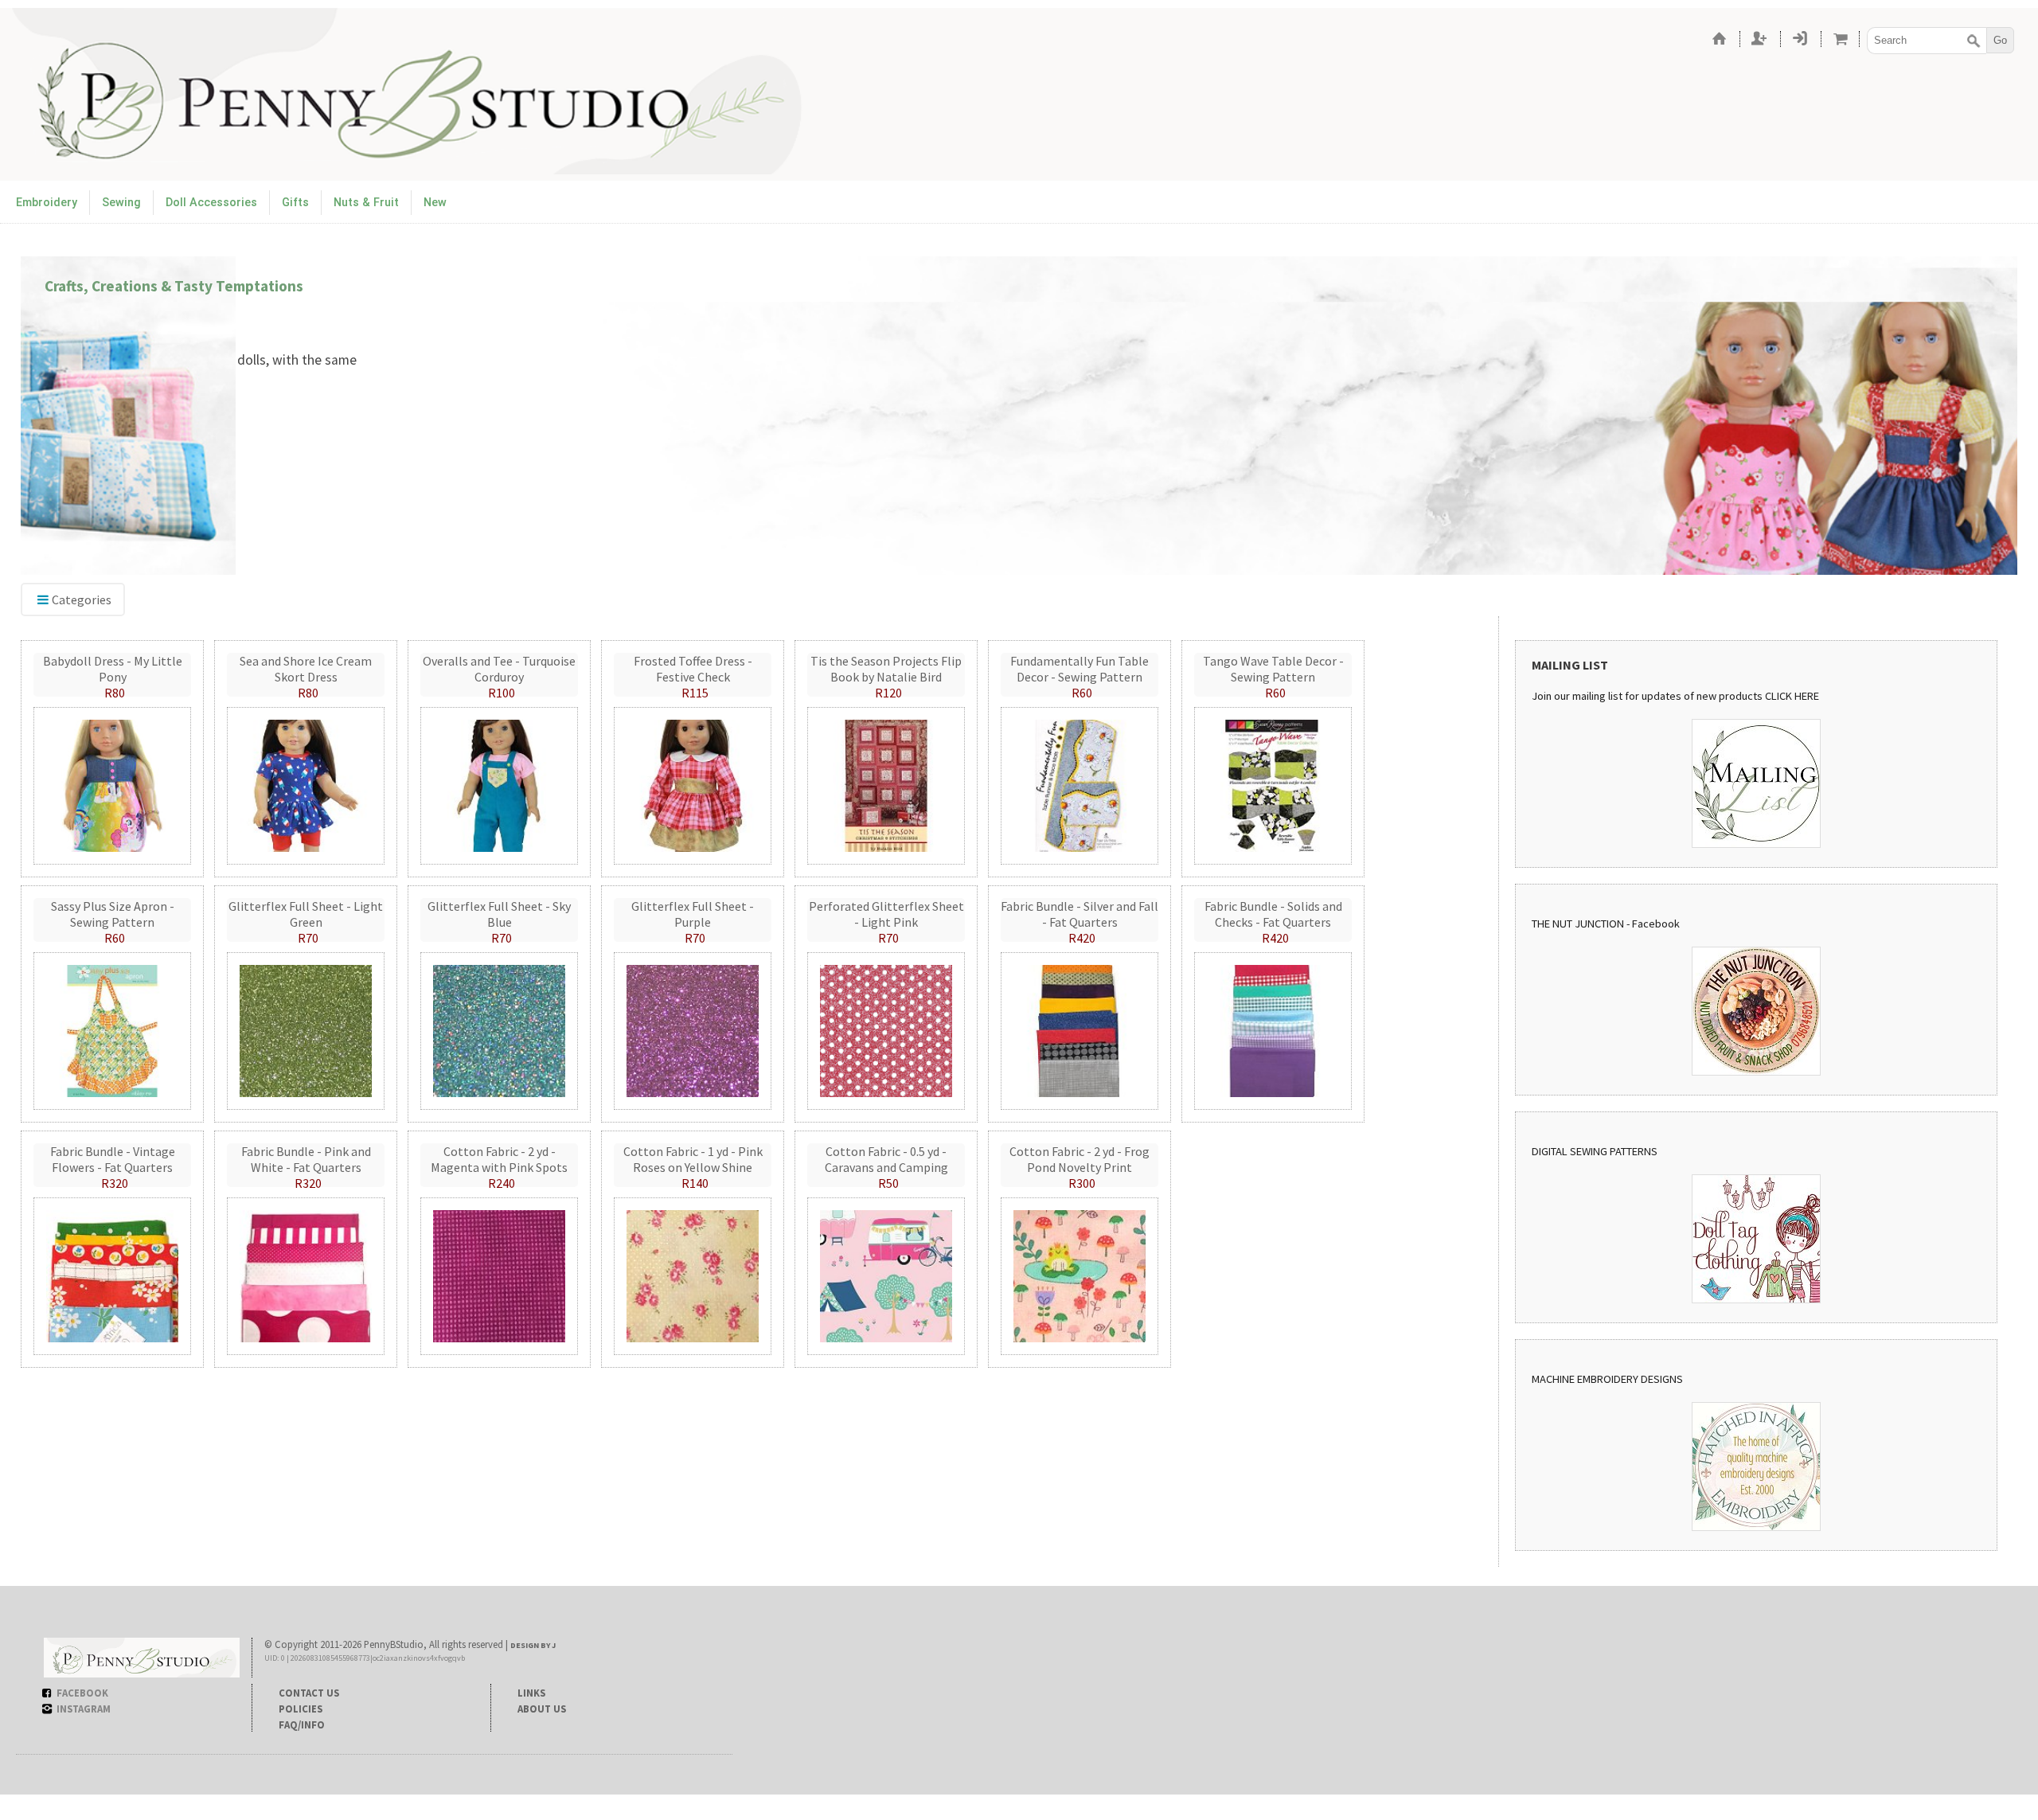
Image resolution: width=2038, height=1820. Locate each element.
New (435, 203)
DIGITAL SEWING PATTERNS (1595, 1151)
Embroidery (47, 203)
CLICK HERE (1792, 696)
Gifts (295, 203)
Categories (82, 600)
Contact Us (309, 1693)
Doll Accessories (211, 203)
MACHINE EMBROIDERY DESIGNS (1607, 1379)
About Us (542, 1709)
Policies (301, 1709)
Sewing (121, 203)
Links (531, 1693)
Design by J (533, 1645)
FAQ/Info (302, 1724)
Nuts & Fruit (366, 203)
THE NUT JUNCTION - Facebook (1606, 924)
